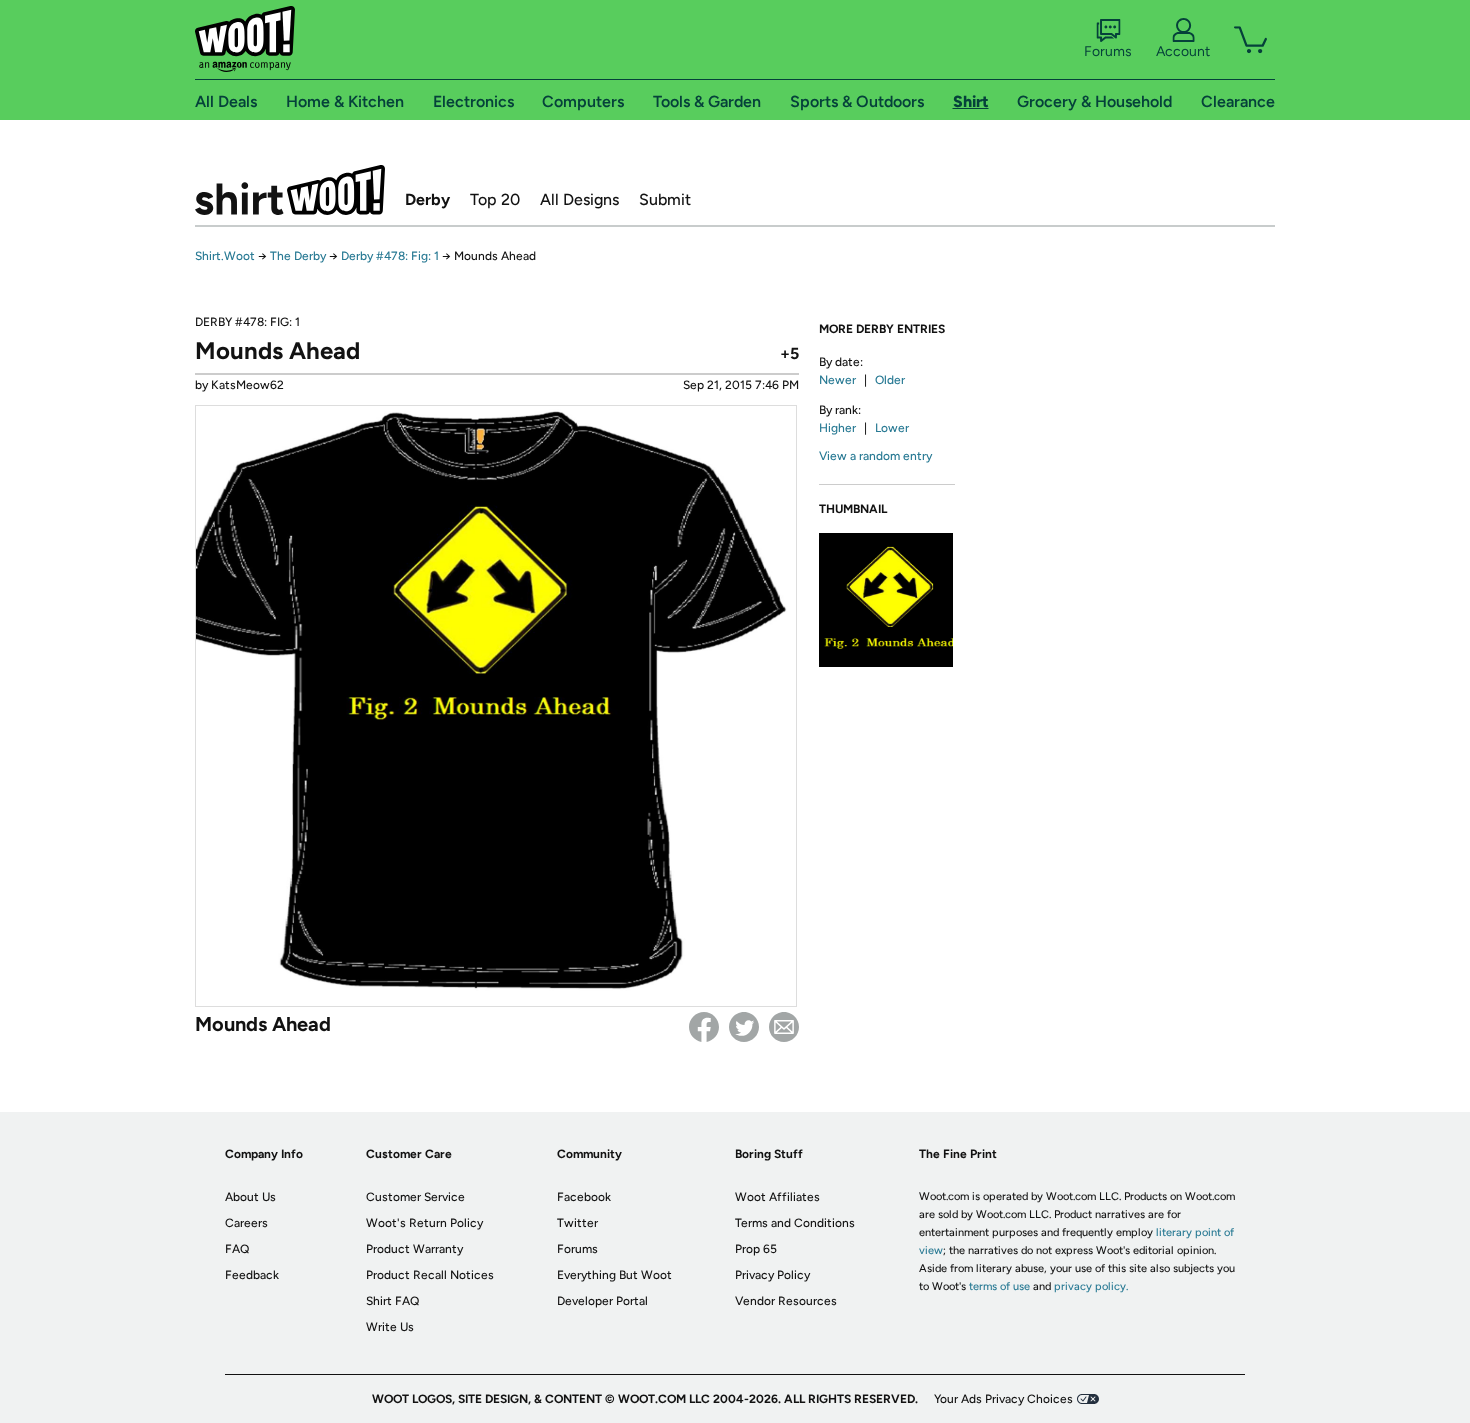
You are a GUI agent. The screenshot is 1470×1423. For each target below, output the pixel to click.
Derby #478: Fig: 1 (390, 256)
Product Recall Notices (430, 1275)
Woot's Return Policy (424, 1223)
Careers (246, 1223)
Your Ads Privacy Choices (1003, 1399)
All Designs (579, 199)
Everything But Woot (614, 1275)
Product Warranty (414, 1249)
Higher (837, 428)
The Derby (298, 256)
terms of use (999, 1286)
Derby (427, 199)
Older (890, 380)
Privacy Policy (772, 1275)
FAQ (237, 1249)
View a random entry (875, 456)
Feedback (252, 1275)
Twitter (744, 1027)
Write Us (390, 1327)
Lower (892, 428)
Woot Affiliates (777, 1197)
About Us (250, 1197)
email (784, 1027)
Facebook (704, 1027)
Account (1183, 51)
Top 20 (495, 199)
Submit (665, 199)
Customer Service (415, 1197)
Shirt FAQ (392, 1301)
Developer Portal (602, 1301)
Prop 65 (756, 1249)
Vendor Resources (786, 1301)
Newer (837, 380)
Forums (1108, 51)
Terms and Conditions (795, 1223)
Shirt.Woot (290, 190)
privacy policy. (1091, 1286)
